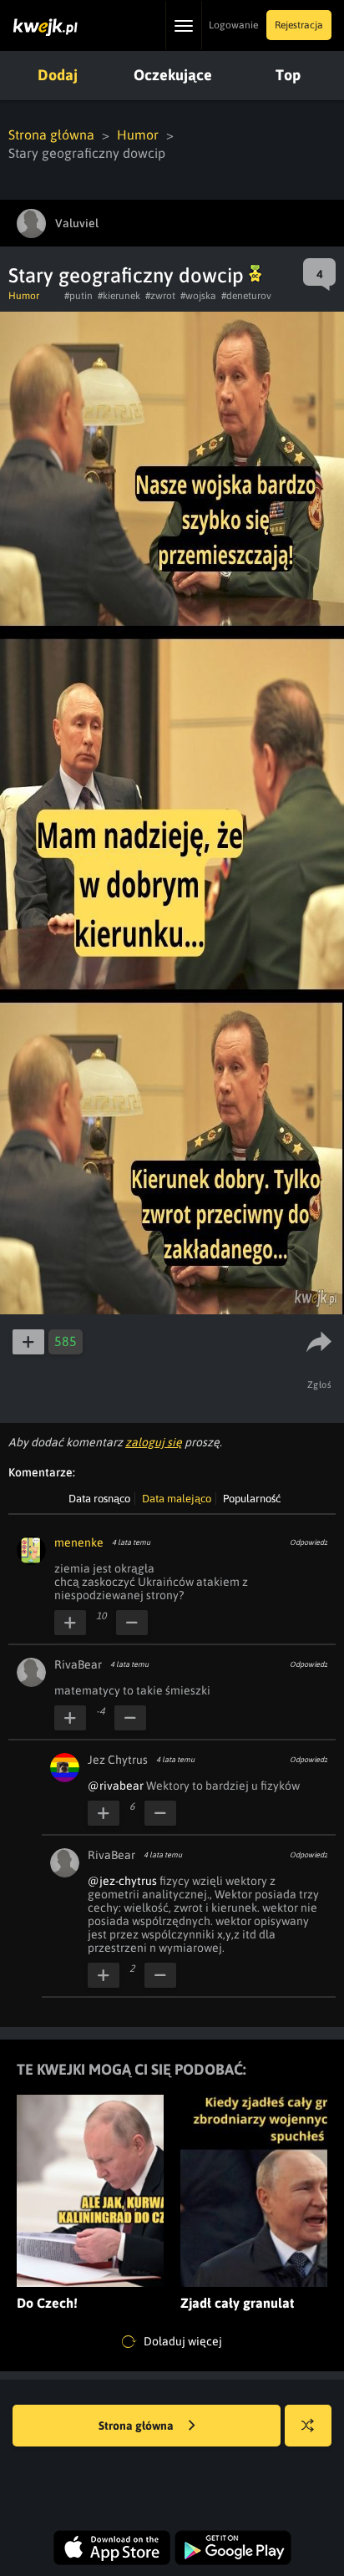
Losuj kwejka (308, 2426)
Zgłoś (320, 1385)
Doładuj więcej (182, 2341)
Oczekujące (173, 75)
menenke (79, 1542)
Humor (138, 135)
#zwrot (160, 296)
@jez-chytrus (122, 1881)
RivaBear (78, 1664)
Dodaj (58, 75)
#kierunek (119, 296)
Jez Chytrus (118, 1760)
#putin (78, 296)
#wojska (198, 296)
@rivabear (116, 1786)
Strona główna (51, 135)
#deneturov (246, 296)
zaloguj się (154, 1442)
